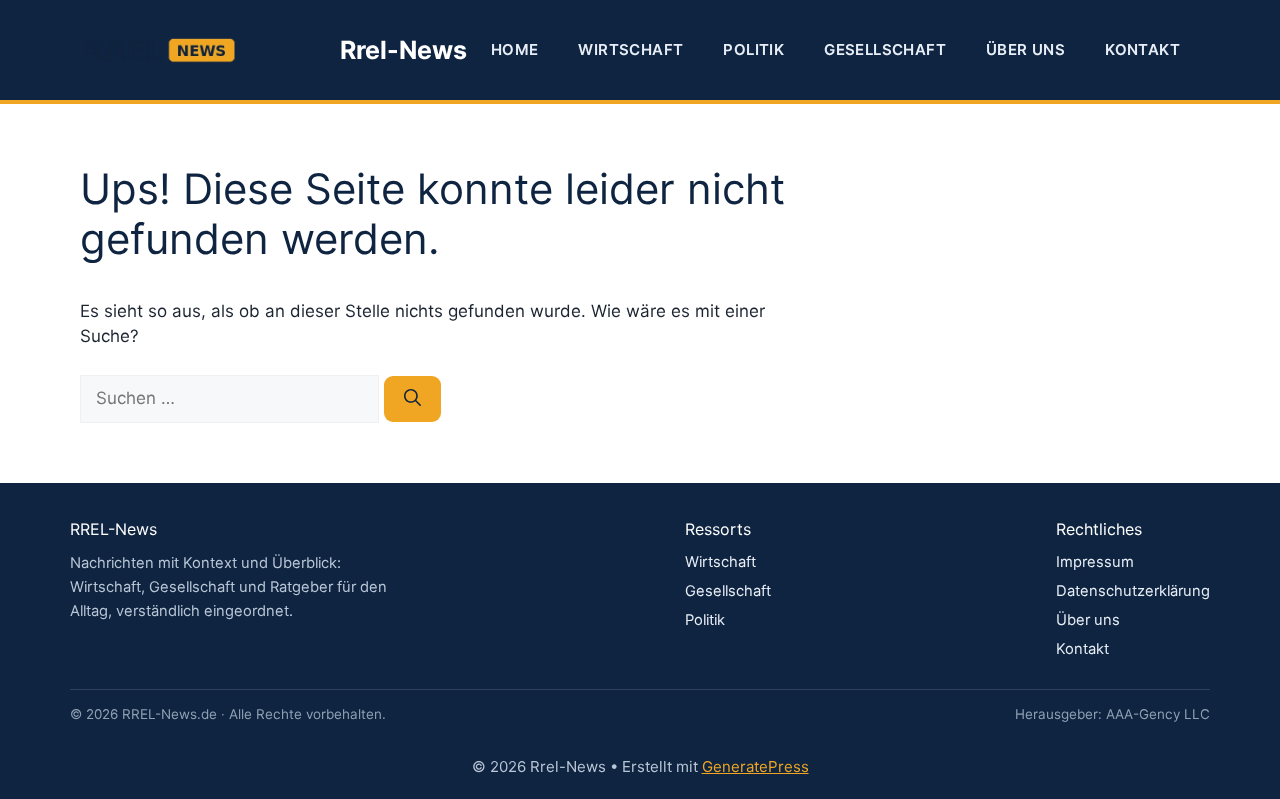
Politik (753, 49)
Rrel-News (403, 50)
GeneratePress (755, 766)
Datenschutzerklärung (1133, 591)
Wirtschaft (630, 49)
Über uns (1025, 49)
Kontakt (1142, 49)
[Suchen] (412, 399)
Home (515, 49)
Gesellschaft (885, 49)
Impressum (1095, 562)
